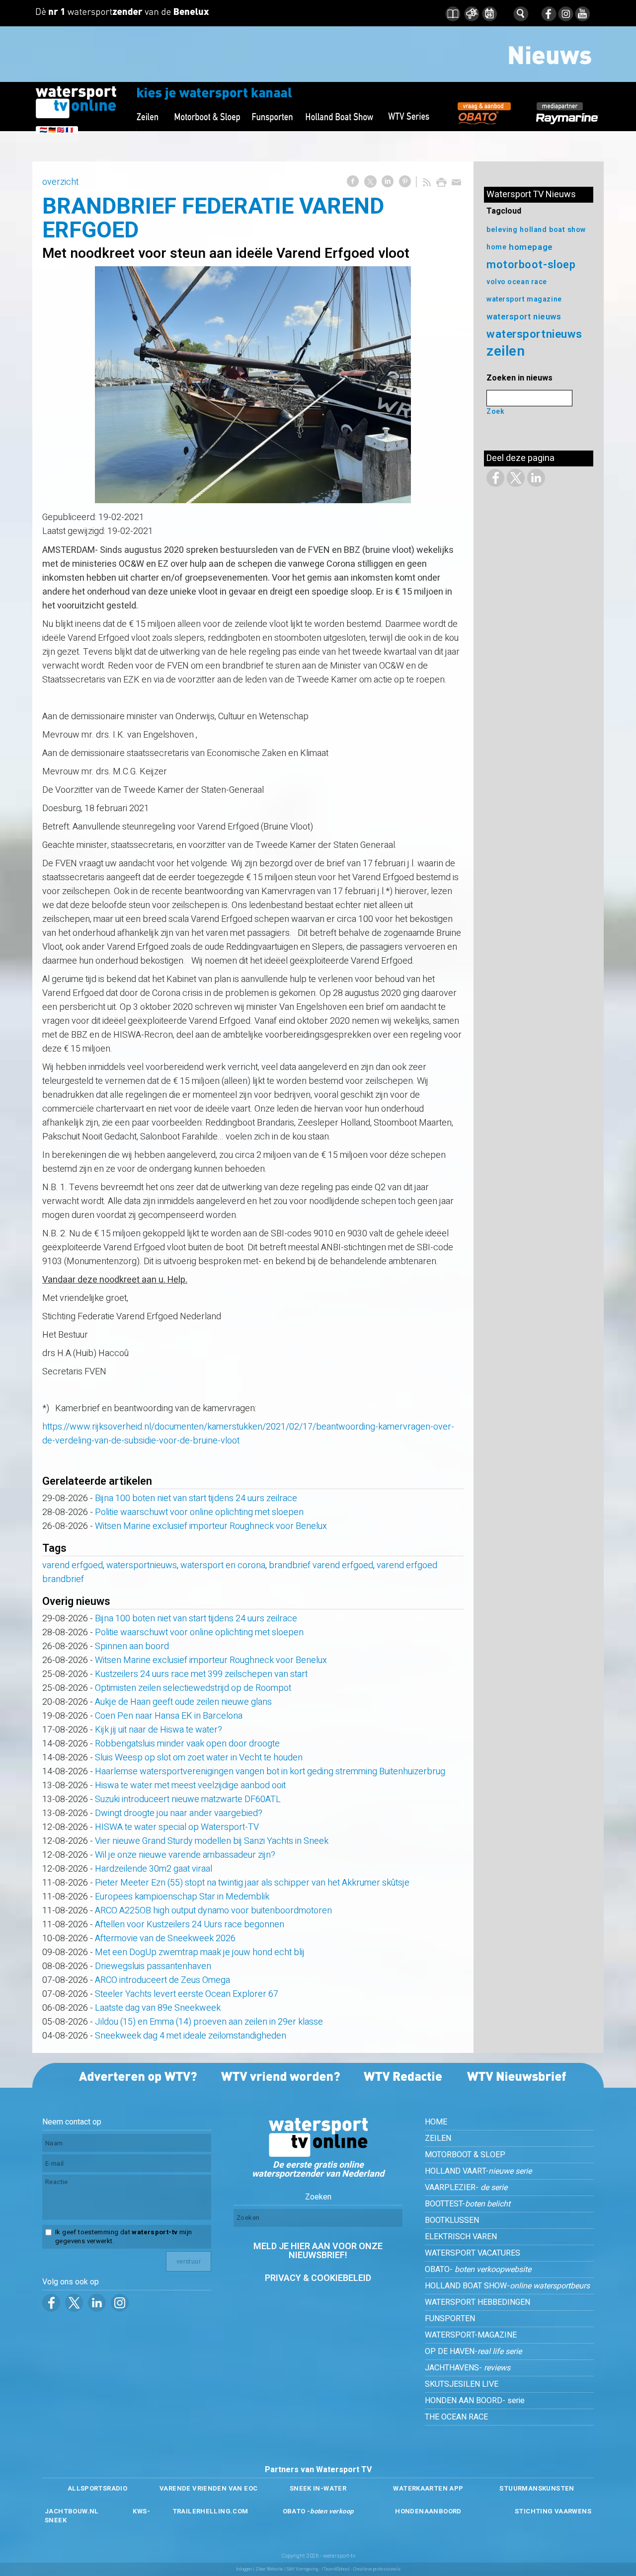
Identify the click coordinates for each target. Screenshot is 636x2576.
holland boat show (553, 230)
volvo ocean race (517, 282)
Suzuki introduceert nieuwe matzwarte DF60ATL (188, 1799)
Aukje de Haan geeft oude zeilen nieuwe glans (183, 1702)
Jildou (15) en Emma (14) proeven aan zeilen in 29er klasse (209, 2022)
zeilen (506, 351)
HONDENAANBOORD (428, 2511)
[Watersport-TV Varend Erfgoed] (253, 385)
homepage (531, 247)
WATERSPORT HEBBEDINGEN (477, 2302)
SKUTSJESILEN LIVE (462, 2384)
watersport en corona (223, 1565)
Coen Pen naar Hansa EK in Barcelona (169, 1716)
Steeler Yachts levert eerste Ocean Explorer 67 (187, 1994)
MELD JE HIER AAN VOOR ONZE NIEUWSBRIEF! (318, 2251)
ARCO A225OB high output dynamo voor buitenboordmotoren (213, 1911)
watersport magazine (524, 299)
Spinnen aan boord (132, 1646)
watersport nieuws (524, 317)
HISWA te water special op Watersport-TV (177, 1827)
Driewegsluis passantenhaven (153, 1966)
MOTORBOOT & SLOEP (465, 2155)
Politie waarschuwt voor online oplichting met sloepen (199, 1512)
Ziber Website (269, 2569)
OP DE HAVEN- (473, 2351)
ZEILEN (438, 2138)
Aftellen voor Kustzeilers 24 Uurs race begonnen (190, 1925)
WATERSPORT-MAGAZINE (471, 2335)
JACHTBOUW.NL (72, 2511)
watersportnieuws (142, 1565)
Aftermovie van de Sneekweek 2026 (165, 1938)
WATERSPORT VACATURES (473, 2253)
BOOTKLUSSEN (452, 2220)
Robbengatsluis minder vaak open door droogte (187, 1744)
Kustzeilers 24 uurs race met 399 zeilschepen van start (201, 1674)
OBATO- (478, 2270)
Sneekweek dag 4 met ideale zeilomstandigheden (191, 2036)
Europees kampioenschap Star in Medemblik (182, 1897)
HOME (436, 2122)
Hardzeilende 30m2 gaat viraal (154, 1869)
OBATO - (318, 2511)
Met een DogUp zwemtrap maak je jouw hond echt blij (200, 1952)
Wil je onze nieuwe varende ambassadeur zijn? (185, 1855)
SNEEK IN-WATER (318, 2488)
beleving (502, 230)
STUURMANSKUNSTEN (537, 2488)
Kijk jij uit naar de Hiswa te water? (159, 1730)
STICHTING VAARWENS (553, 2511)
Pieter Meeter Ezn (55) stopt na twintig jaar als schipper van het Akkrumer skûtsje (252, 1883)
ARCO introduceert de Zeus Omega (162, 1980)
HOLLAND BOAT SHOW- (507, 2286)
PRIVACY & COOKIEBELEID (318, 2278)
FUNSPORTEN (450, 2319)
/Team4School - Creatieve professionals (361, 2569)
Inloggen (244, 2569)
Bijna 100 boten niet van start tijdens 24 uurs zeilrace (196, 1498)
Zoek (495, 412)
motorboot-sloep (531, 265)
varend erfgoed (73, 1565)
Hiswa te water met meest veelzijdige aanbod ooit (190, 1785)
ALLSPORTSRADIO (97, 2488)
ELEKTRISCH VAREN (461, 2237)
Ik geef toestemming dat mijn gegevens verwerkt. (123, 2237)
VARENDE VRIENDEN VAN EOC (208, 2488)
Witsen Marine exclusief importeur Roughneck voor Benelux (211, 1526)
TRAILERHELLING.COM (210, 2511)
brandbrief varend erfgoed (321, 1565)
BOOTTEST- (468, 2204)
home (496, 247)
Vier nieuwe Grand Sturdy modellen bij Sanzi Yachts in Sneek (212, 1841)
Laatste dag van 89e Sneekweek (158, 2008)
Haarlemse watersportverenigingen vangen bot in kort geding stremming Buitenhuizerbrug (270, 1772)
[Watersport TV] (318, 2154)
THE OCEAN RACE (456, 2417)
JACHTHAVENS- (468, 2368)
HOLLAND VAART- (478, 2171)
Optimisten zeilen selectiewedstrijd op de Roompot (193, 1688)
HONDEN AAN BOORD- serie (475, 2401)
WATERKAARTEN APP (428, 2488)
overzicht (60, 182)
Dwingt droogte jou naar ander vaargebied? (179, 1813)
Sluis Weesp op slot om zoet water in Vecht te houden (199, 1758)
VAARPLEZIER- (466, 2188)
